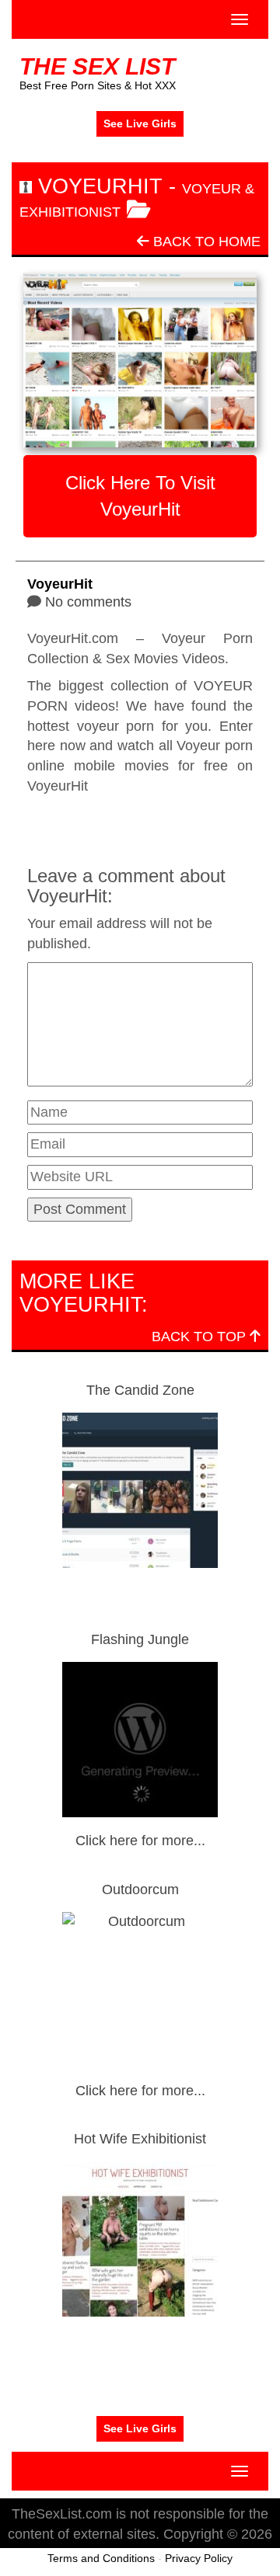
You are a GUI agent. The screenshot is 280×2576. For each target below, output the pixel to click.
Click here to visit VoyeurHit (140, 496)
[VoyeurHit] (140, 360)
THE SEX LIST (97, 66)
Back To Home (205, 242)
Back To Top (201, 1337)
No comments (88, 602)
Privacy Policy (199, 2558)
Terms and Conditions (101, 2558)
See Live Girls (140, 123)
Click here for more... (140, 1841)
